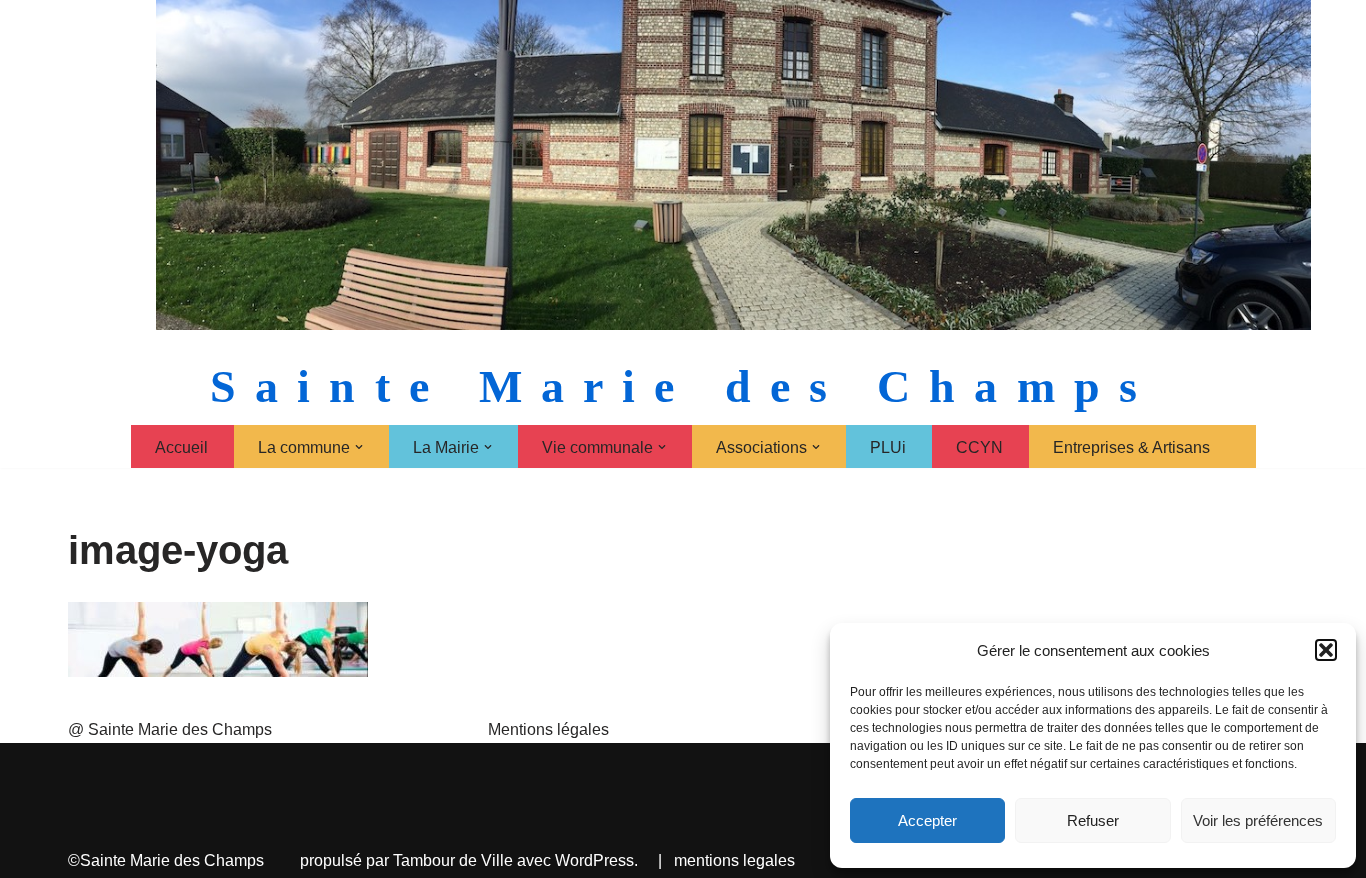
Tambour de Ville (453, 860)
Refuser (1093, 820)
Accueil (181, 447)
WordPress (594, 860)
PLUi (888, 447)
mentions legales (734, 860)
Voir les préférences (1258, 820)
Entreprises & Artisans (1131, 447)
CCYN (979, 447)
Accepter (927, 820)
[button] (1326, 650)
